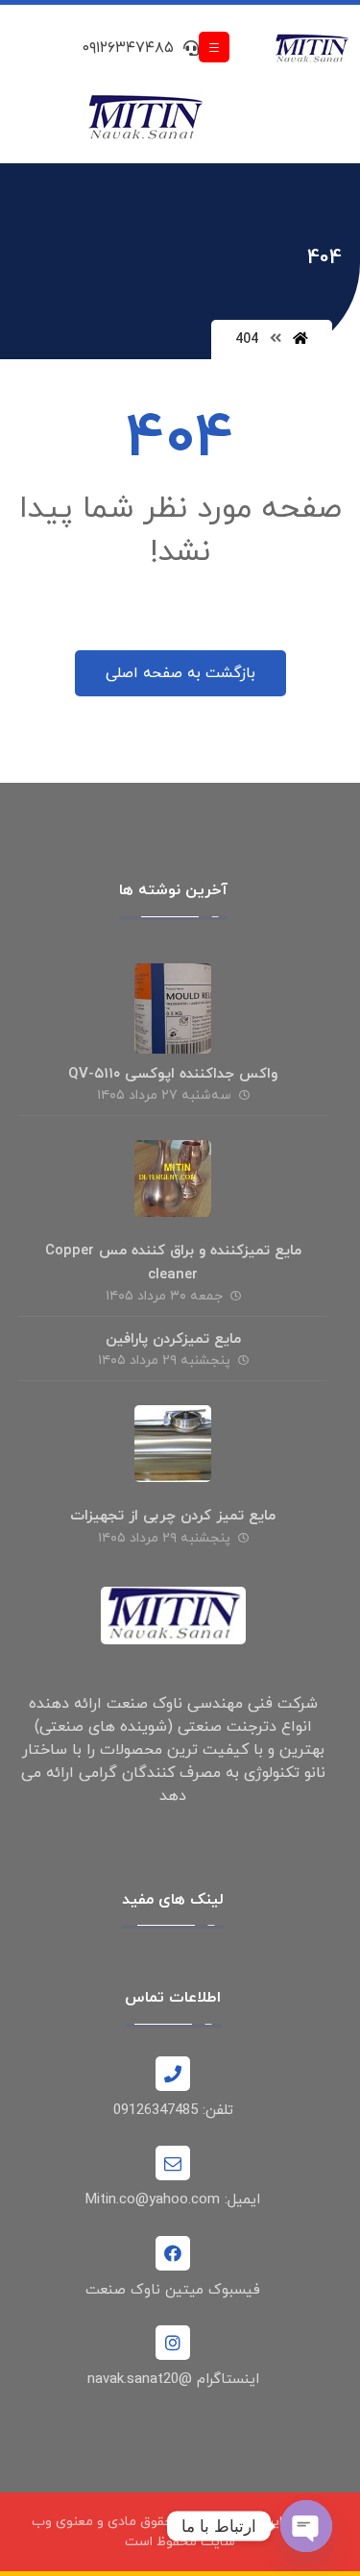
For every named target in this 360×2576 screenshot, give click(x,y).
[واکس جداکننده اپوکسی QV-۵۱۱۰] (173, 1002)
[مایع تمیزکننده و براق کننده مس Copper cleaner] (173, 1179)
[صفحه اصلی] (300, 340)
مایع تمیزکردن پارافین (173, 1339)
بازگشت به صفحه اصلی (180, 673)
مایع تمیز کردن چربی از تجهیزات (173, 1516)
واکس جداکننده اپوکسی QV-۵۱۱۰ (173, 1074)
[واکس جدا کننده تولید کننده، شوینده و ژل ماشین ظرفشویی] (312, 49)
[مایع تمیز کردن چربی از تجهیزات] (173, 1444)
